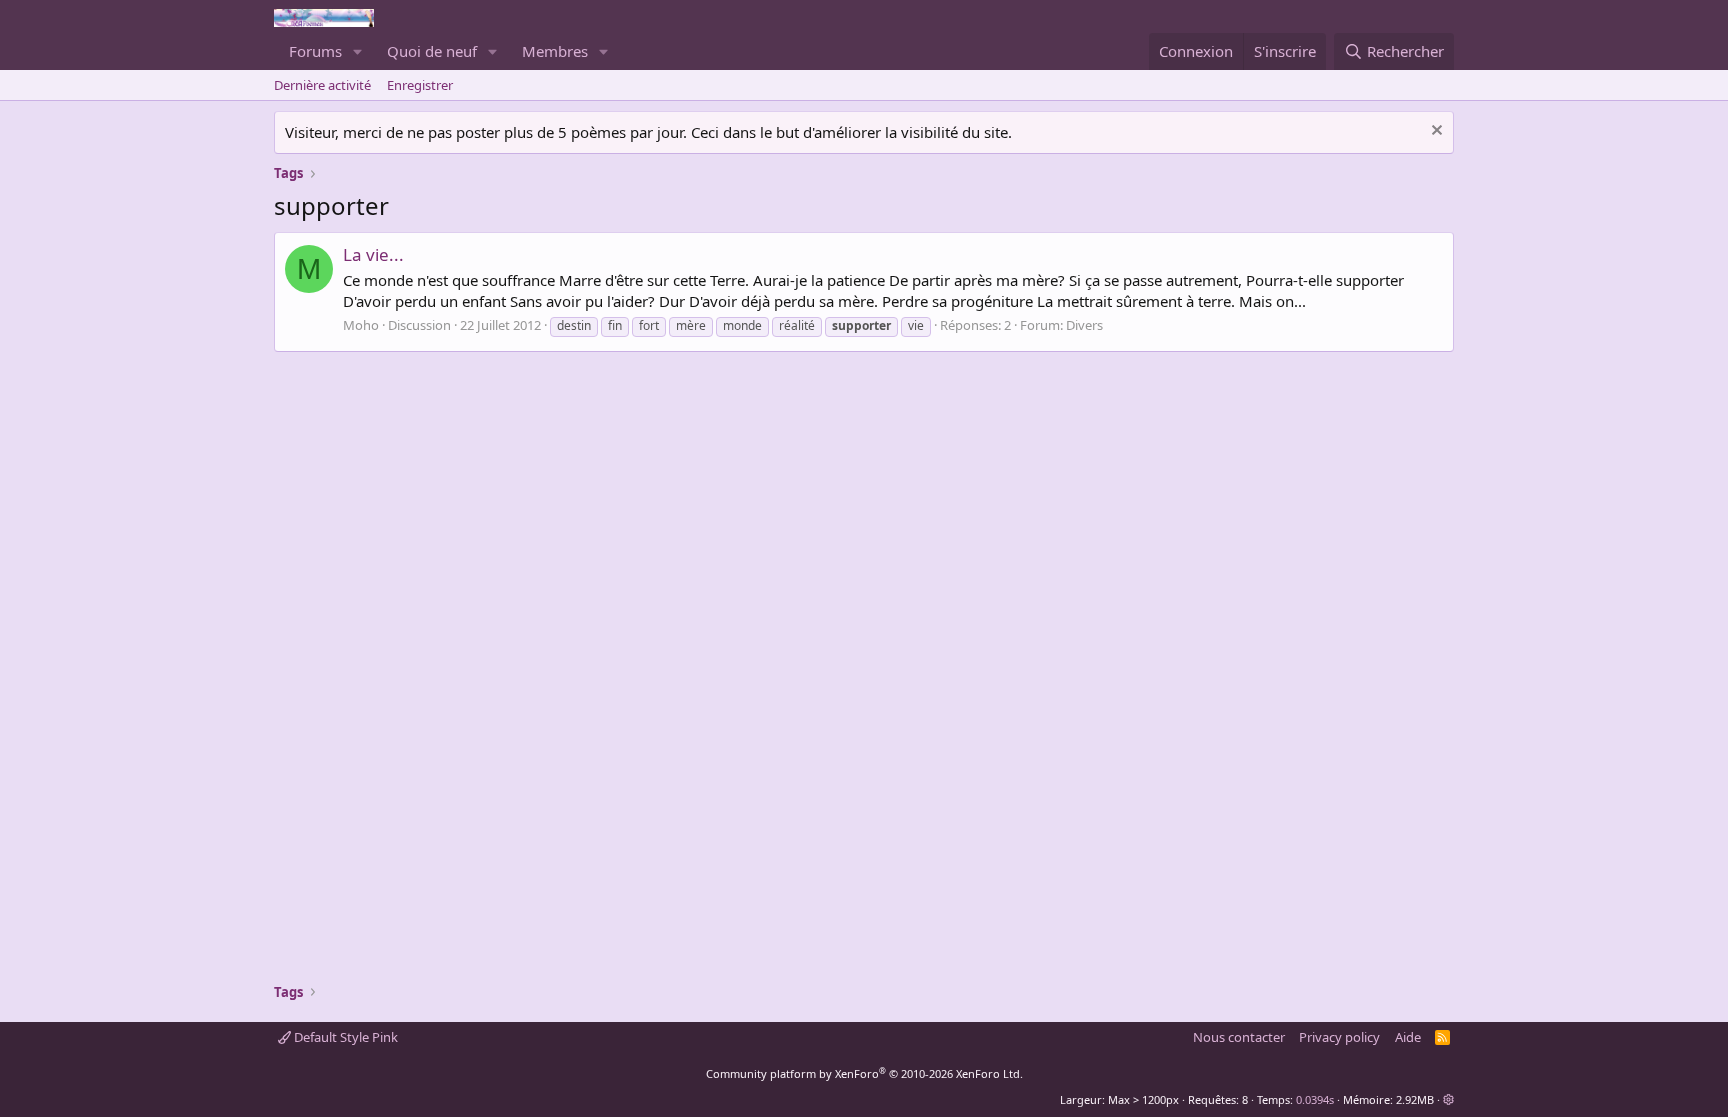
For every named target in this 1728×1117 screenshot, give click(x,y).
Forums (315, 51)
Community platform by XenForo (864, 1073)
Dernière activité (322, 85)
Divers (1084, 325)
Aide (1408, 1037)
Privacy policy (1339, 1037)
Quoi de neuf (432, 51)
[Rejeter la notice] (1434, 132)
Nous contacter (1239, 1037)
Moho (361, 325)
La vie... (373, 254)
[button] (358, 51)
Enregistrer (420, 85)
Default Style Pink (344, 1037)
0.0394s (1315, 1099)
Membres (555, 51)
